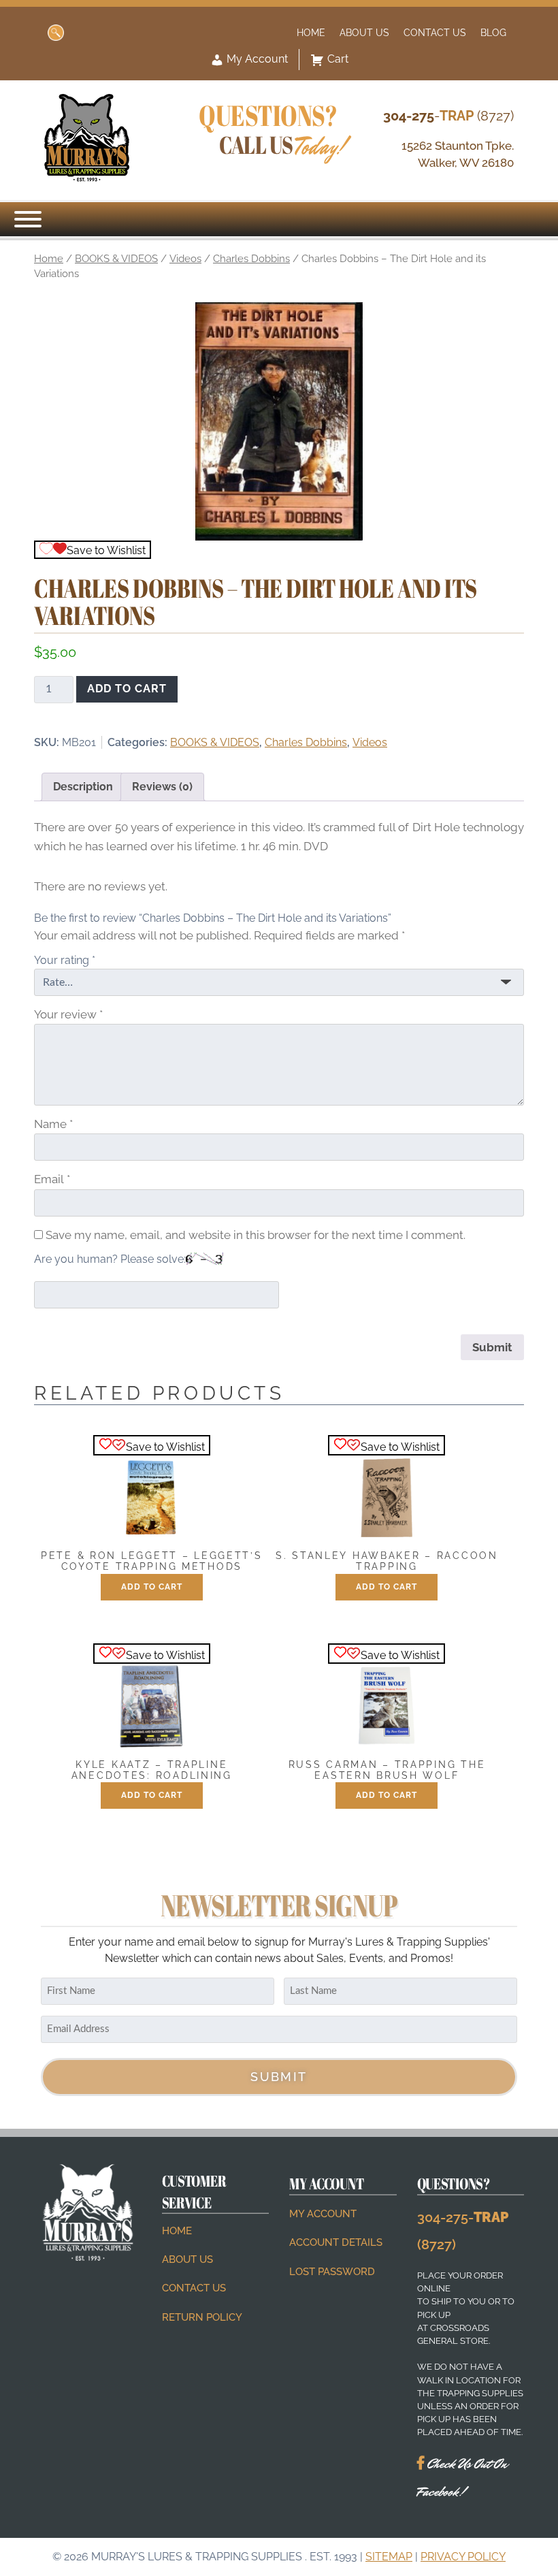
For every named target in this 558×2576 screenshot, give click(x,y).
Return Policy (202, 2317)
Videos (185, 258)
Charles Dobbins (251, 258)
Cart (338, 59)
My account (323, 2214)
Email (52, 1179)
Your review (68, 1014)
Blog (493, 32)
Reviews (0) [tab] (162, 787)
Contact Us (435, 32)
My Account (256, 59)
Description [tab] (83, 787)
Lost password (332, 2272)
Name (53, 1124)
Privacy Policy (463, 2557)
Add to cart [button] (152, 1587)
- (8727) (448, 116)
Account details (336, 2242)
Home (311, 32)
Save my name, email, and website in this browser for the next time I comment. (256, 1235)
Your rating (65, 960)
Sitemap (389, 2557)
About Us (364, 32)
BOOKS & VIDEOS (116, 258)
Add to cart (127, 689)
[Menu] (28, 219)
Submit (279, 2077)
